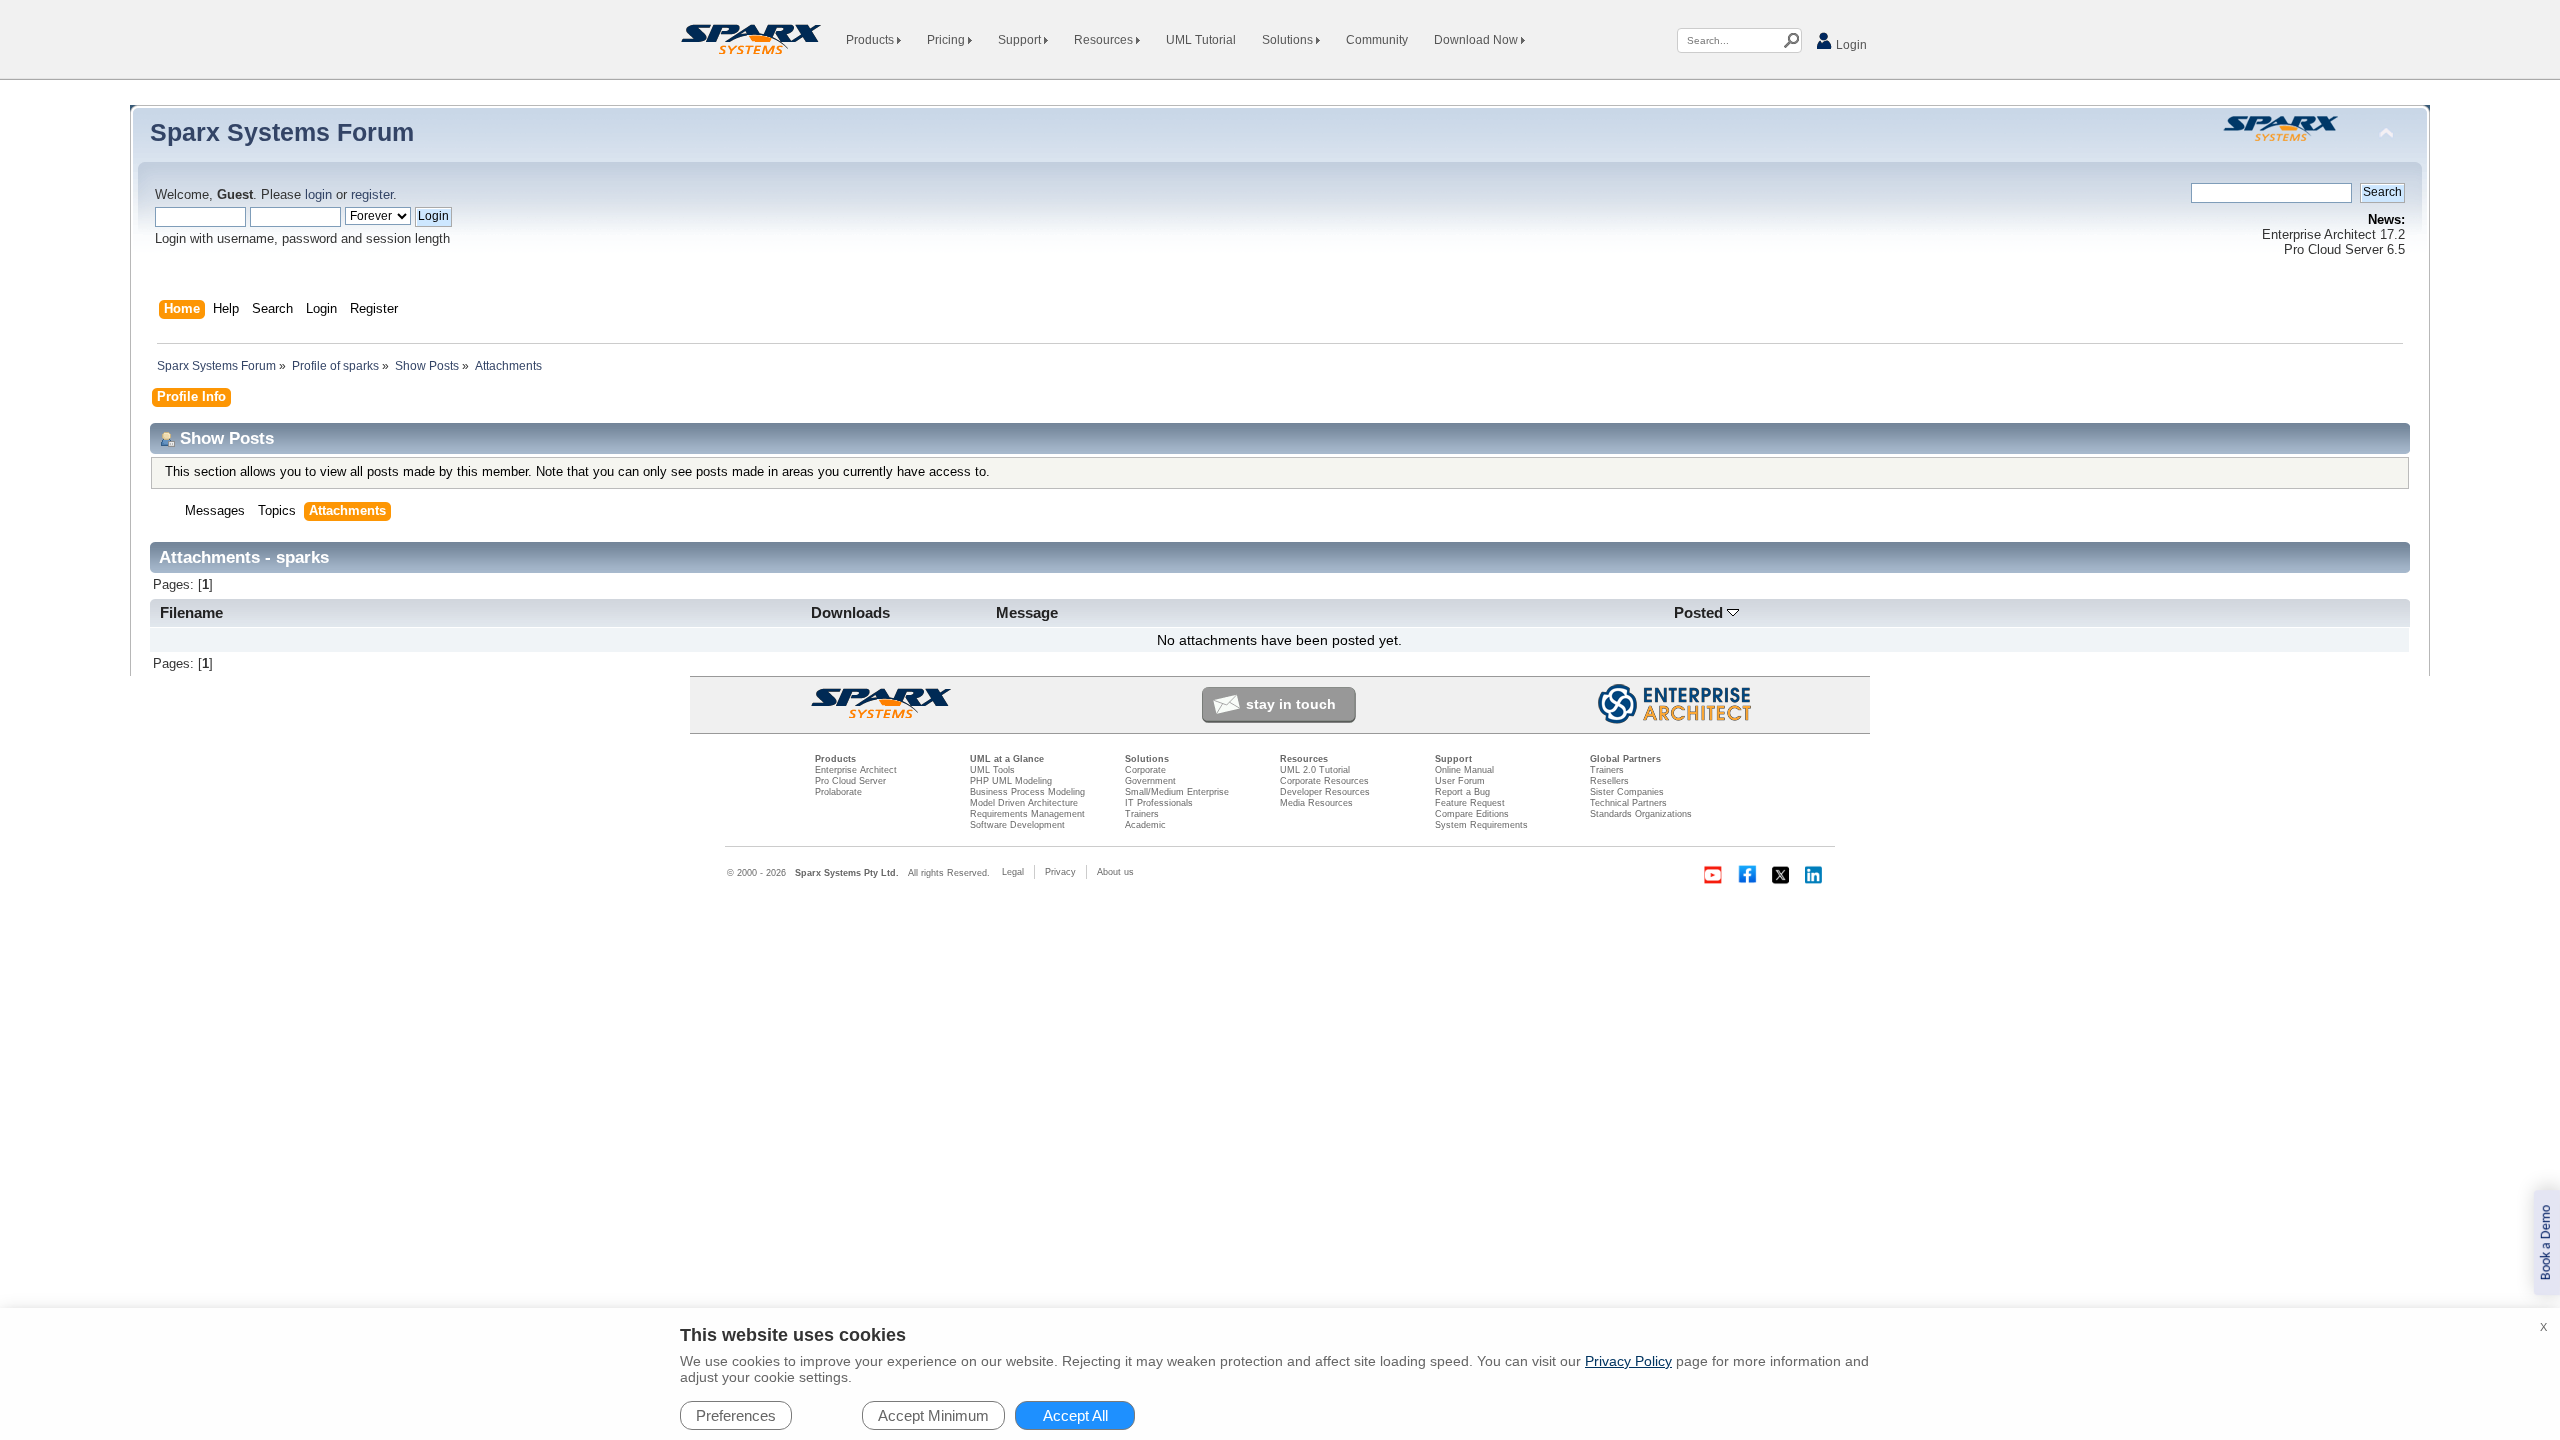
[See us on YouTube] (1713, 875)
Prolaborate (838, 792)
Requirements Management (1027, 814)
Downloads (850, 613)
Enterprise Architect (856, 770)
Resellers (1609, 781)
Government (1150, 781)
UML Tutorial (1201, 40)
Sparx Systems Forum (282, 132)
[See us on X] (1781, 875)
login (318, 195)
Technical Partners (1628, 803)
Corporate (1145, 770)
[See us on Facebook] (1747, 875)
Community (1377, 40)
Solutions (1289, 40)
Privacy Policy (1628, 1361)
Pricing (947, 40)
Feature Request (1470, 803)
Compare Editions (1472, 814)
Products (871, 40)
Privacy (1060, 872)
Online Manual (1464, 770)
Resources (1105, 40)
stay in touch (1291, 704)
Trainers (1142, 814)
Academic (1145, 825)
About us (1115, 872)
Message (1027, 613)
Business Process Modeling (1027, 792)
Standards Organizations (1641, 814)
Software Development (1017, 825)
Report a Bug (1462, 792)
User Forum (1460, 781)
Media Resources (1316, 803)
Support (1021, 40)
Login (1850, 45)
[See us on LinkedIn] (1815, 875)
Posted (1700, 613)
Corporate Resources (1324, 781)
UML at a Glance (1007, 759)
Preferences (736, 1415)
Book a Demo (2546, 1242)
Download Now (1477, 40)
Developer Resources (1325, 792)
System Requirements (1481, 825)
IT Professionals (1159, 803)
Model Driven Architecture (1024, 803)
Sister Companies (1627, 792)
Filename (191, 613)
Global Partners (1625, 759)
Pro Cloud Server (850, 781)
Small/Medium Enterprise (1177, 792)
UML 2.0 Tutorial (1315, 770)
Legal (1013, 872)
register (372, 195)
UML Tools (992, 770)
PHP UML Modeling (1011, 781)
